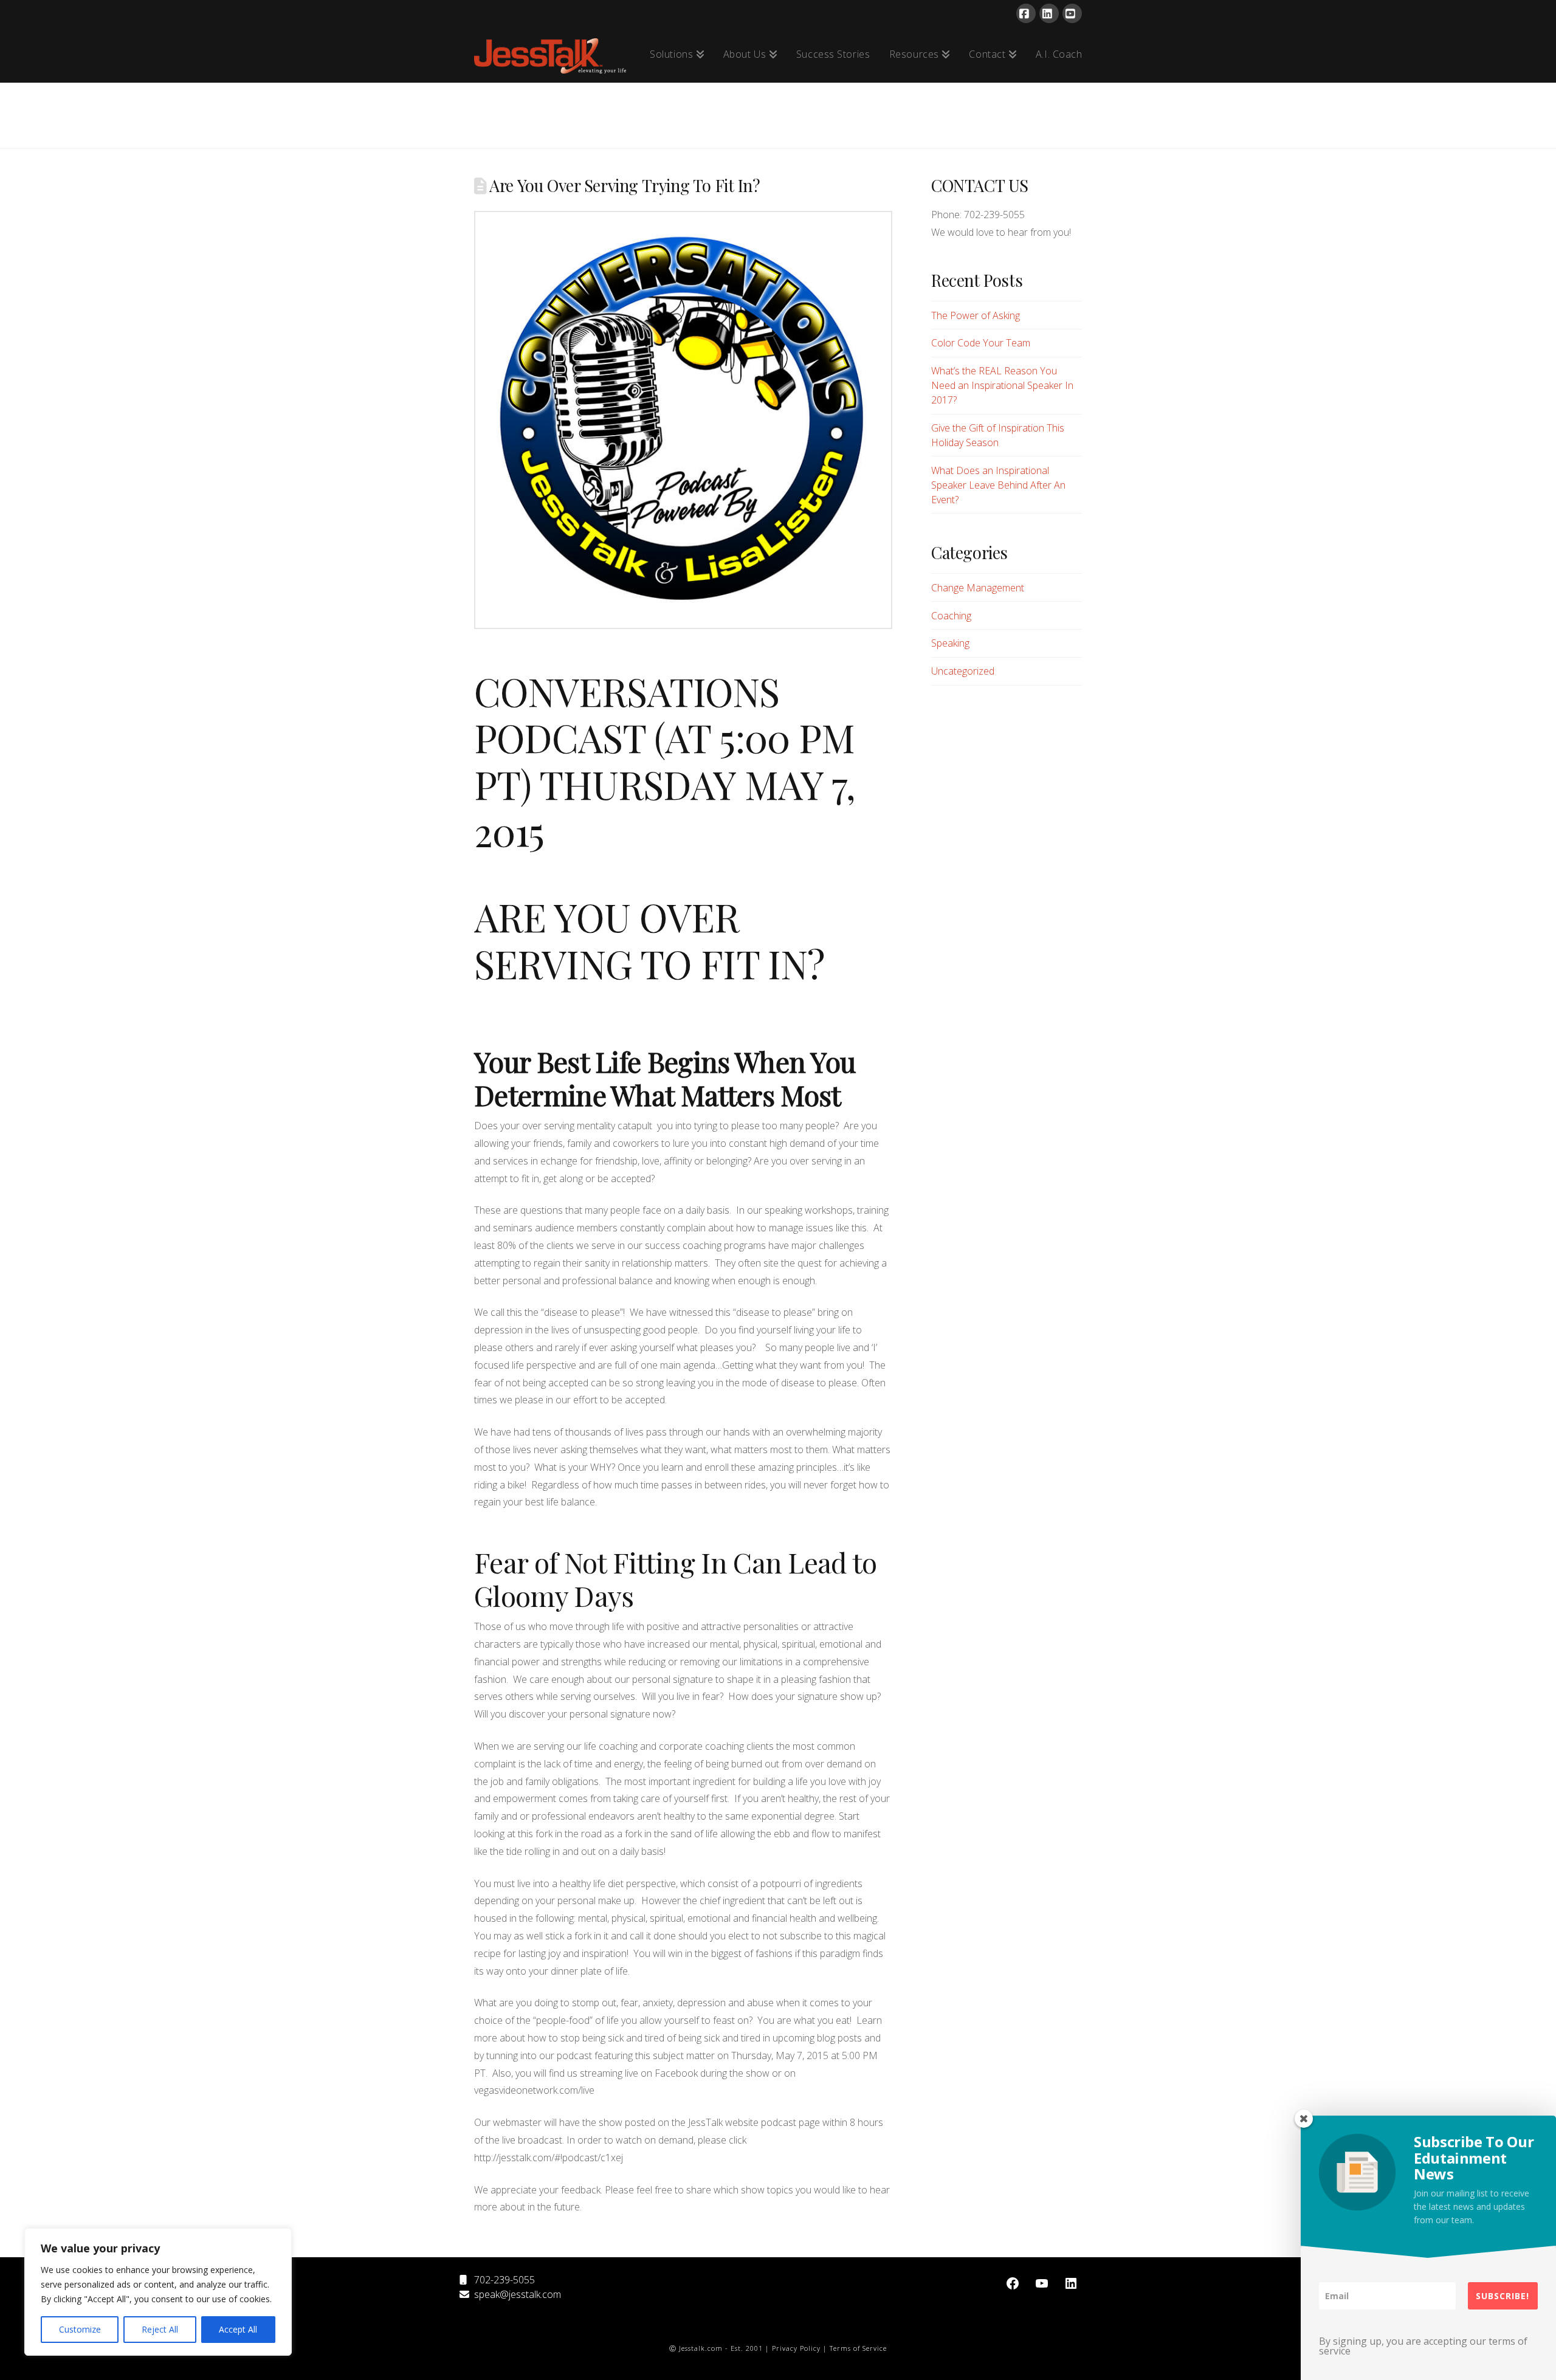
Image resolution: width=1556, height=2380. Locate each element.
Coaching (951, 616)
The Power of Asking (976, 315)
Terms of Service (858, 2348)
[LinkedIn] (1049, 13)
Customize (80, 2329)
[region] (158, 2292)
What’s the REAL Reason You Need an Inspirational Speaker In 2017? (1002, 385)
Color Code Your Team (981, 343)
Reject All (160, 2329)
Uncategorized (963, 671)
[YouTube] (1072, 13)
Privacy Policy (796, 2348)
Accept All (238, 2329)
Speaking (950, 643)
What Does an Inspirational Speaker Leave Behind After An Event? (998, 485)
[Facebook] (1026, 13)
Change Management (978, 588)
